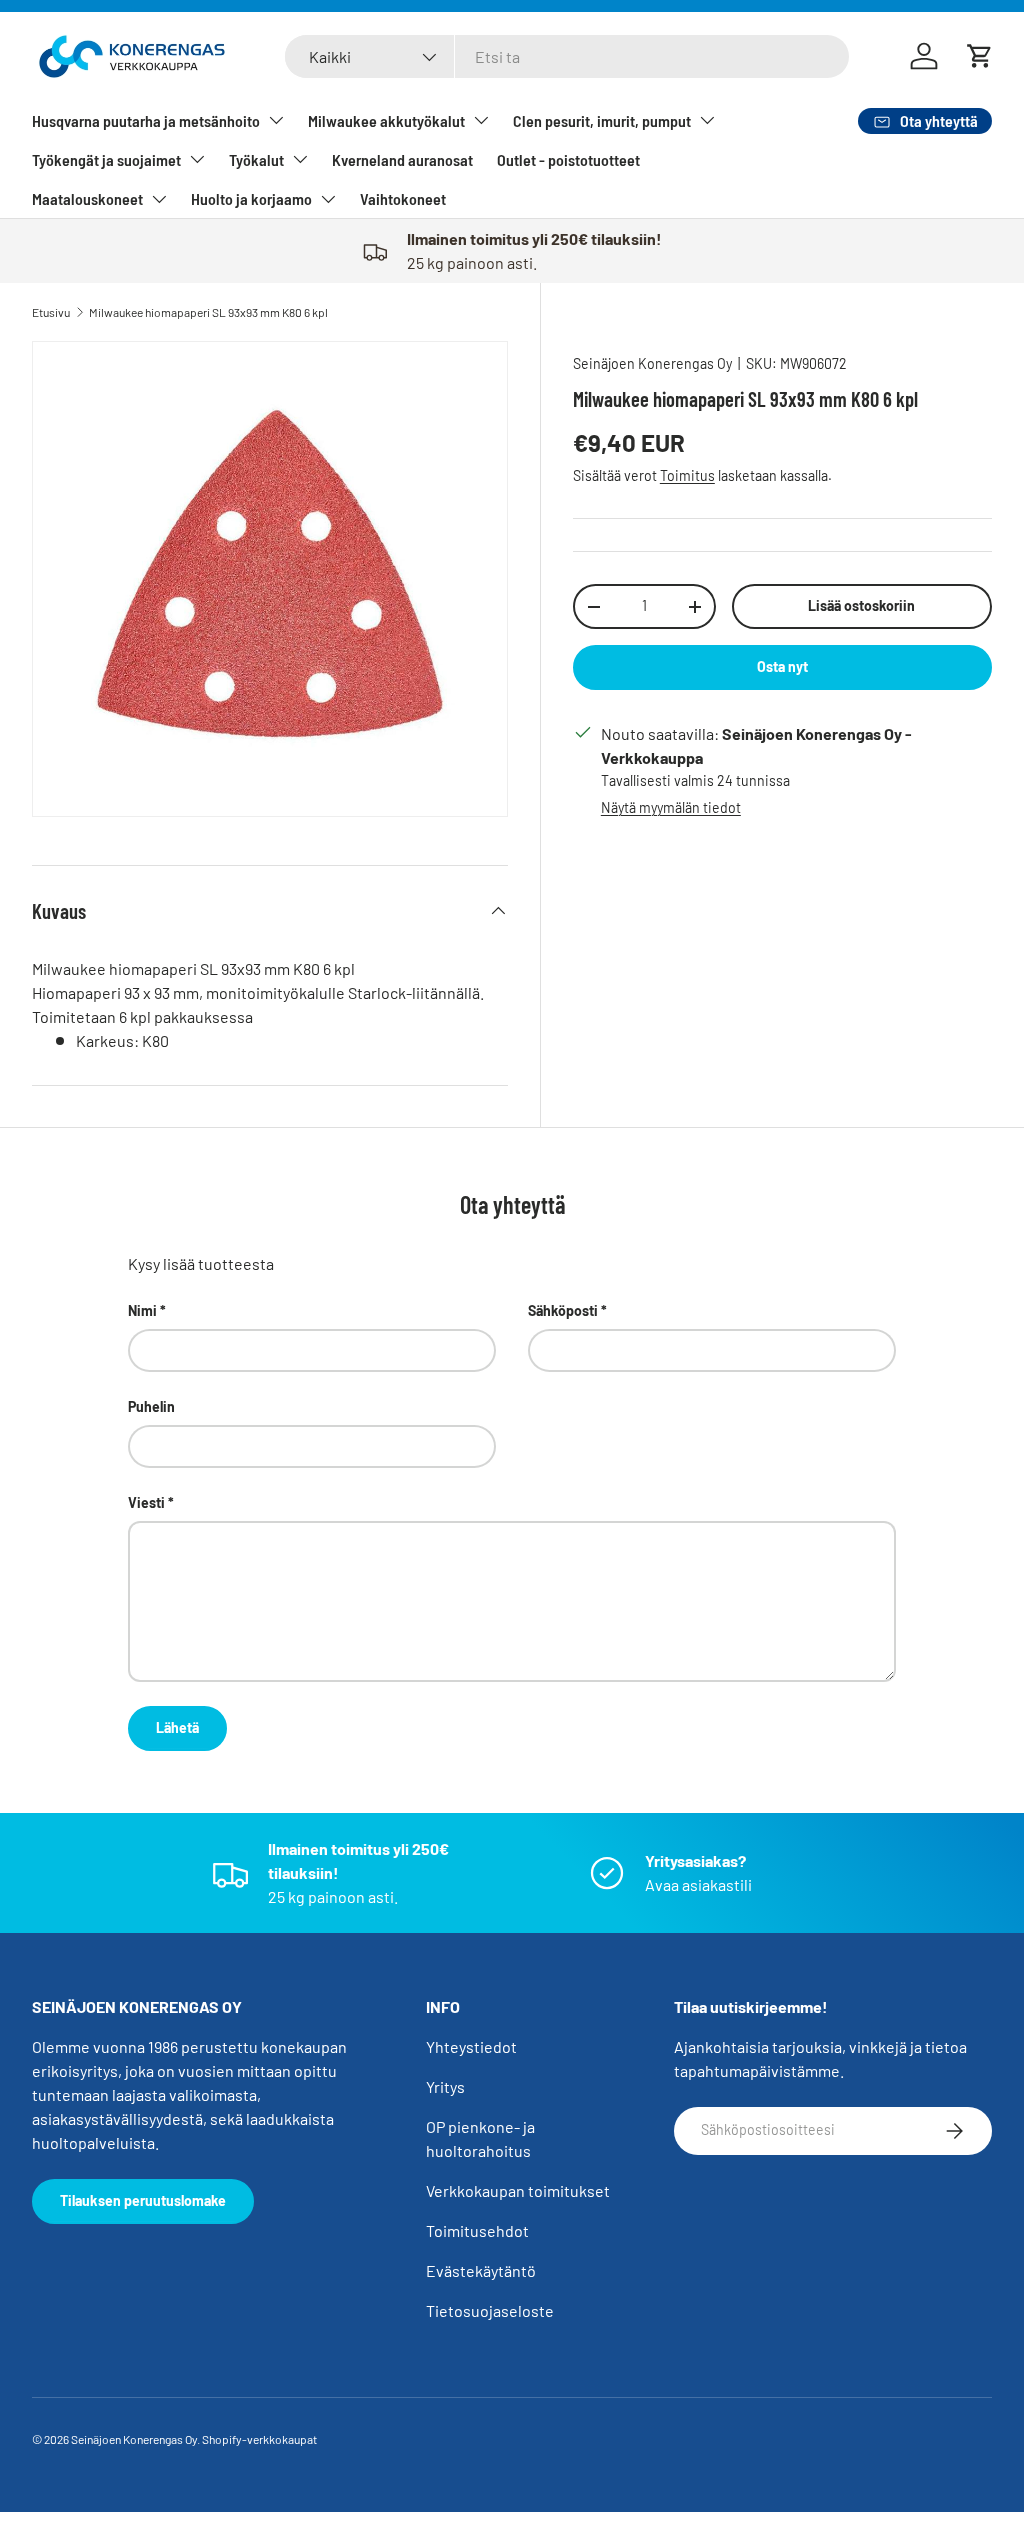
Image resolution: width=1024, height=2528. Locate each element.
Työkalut (256, 159)
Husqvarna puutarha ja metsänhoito (146, 120)
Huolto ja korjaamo (251, 198)
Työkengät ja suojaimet (106, 159)
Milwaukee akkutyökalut (386, 120)
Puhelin (151, 1406)
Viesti (146, 1502)
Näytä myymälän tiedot (671, 807)
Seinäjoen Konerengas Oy (652, 363)
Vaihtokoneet (403, 198)
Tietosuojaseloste (490, 2310)
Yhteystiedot (471, 2046)
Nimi (142, 1310)
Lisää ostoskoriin (861, 605)
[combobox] (566, 56)
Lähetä (177, 1727)
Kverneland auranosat (402, 159)
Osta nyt (782, 666)
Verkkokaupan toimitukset (518, 2190)
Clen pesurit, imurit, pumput (602, 120)
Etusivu (51, 312)
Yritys (445, 2086)
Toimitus (687, 475)
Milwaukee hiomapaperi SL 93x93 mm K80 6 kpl (208, 312)
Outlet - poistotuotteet (568, 159)
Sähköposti (563, 1310)
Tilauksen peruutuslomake (143, 2200)
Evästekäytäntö (481, 2270)
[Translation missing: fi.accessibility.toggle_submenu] (276, 120)
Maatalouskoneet (87, 198)
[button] (980, 56)
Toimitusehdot (477, 2230)
